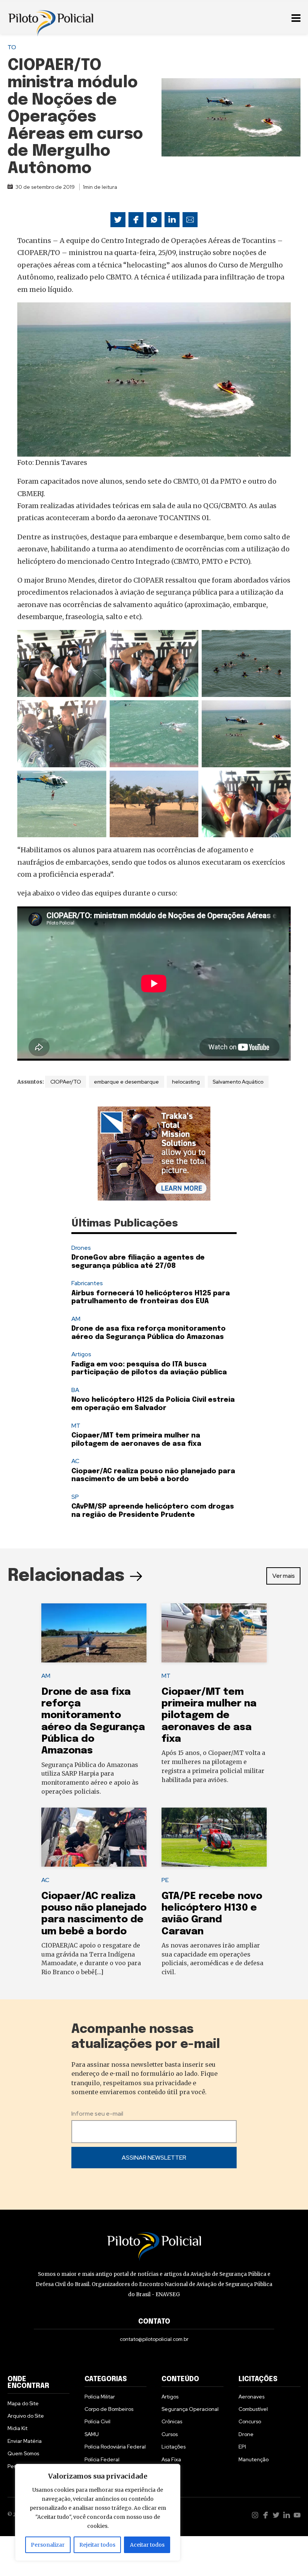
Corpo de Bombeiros (109, 2409)
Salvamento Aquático (238, 1082)
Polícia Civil (97, 2421)
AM (76, 1319)
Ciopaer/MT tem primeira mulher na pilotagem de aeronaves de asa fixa (209, 1715)
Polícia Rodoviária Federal (115, 2447)
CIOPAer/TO (66, 1082)
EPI (242, 2447)
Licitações (174, 2447)
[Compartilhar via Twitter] (118, 220)
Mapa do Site (23, 2403)
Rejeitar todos (97, 2545)
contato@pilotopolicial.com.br (154, 2339)
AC (75, 1461)
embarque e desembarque (126, 1082)
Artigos (81, 1354)
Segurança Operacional (190, 2409)
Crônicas (172, 2421)
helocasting (186, 1082)
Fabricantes (87, 1283)
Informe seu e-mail (97, 2114)
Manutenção (254, 2459)
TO (12, 47)
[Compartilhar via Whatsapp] (154, 220)
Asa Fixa (171, 2459)
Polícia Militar (100, 2397)
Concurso (250, 2421)
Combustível (253, 2409)
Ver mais (284, 1576)
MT (76, 1426)
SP (75, 1497)
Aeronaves (251, 2397)
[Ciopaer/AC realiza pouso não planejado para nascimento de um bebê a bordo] (94, 1837)
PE (165, 1880)
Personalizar (48, 2545)
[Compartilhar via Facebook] (136, 220)
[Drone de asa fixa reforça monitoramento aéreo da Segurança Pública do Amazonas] (94, 1633)
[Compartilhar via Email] (190, 220)
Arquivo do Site (26, 2416)
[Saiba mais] (154, 1154)
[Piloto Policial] (51, 17)
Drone (246, 2434)
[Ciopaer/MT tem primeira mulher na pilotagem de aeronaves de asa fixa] (214, 1633)
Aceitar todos (147, 2545)
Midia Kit (17, 2428)
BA (75, 1390)
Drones (81, 1248)
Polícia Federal (102, 2459)
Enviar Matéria (25, 2441)
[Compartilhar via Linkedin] (172, 220)
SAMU (92, 2434)
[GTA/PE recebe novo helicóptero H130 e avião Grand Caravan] (214, 1837)
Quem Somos (23, 2453)
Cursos (170, 2434)
